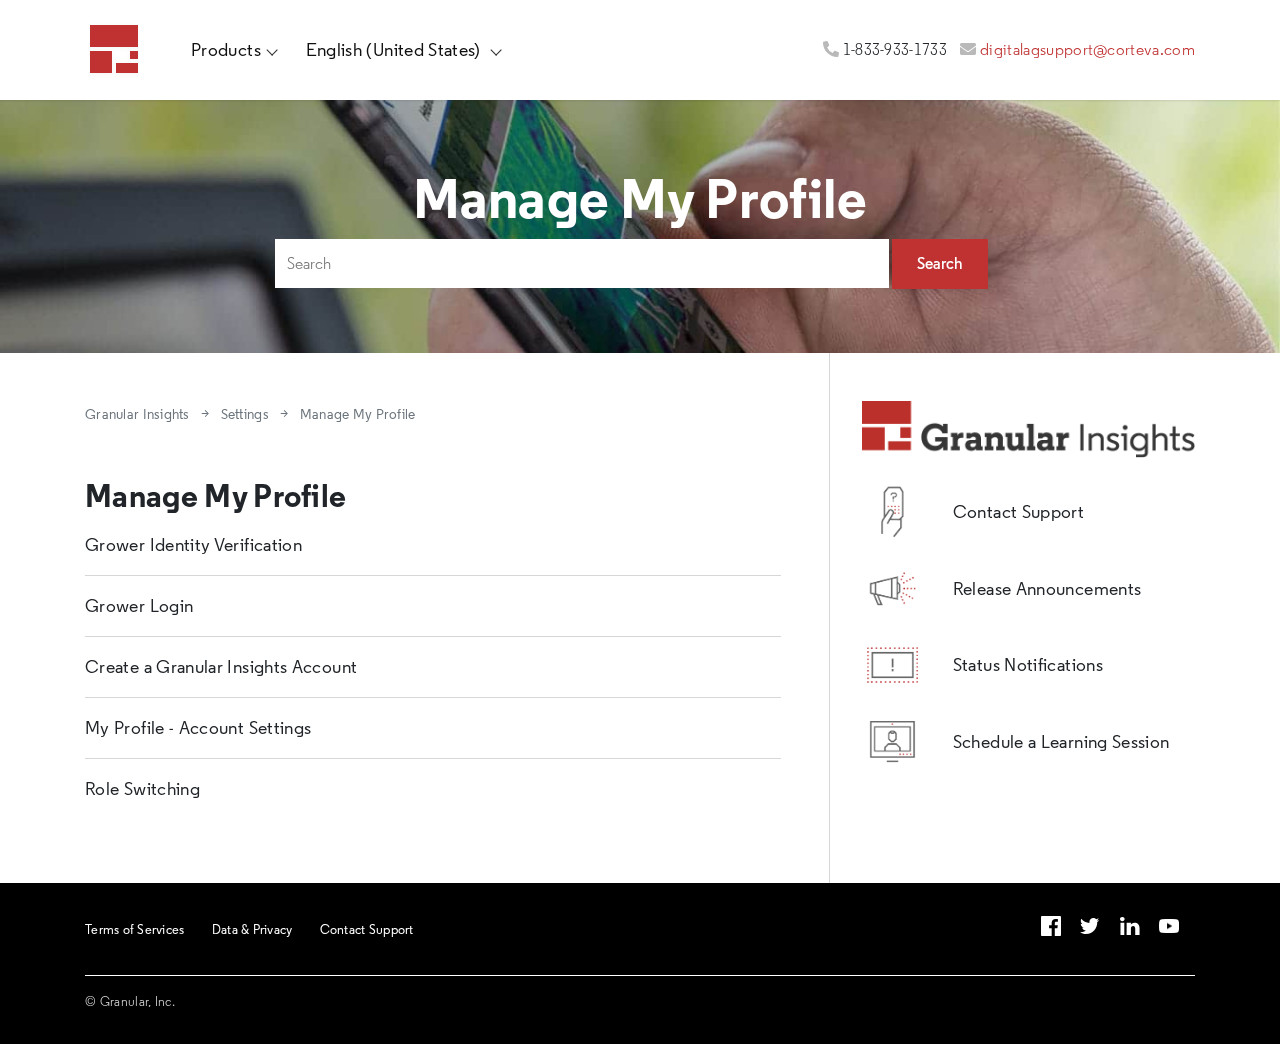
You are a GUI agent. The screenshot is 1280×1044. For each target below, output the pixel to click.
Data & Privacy (252, 929)
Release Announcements (1047, 589)
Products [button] (226, 50)
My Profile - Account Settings (198, 728)
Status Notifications (1028, 665)
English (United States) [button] (396, 50)
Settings (245, 414)
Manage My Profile (358, 414)
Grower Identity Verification (193, 545)
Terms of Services (134, 929)
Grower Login (139, 606)
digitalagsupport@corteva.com (1087, 49)
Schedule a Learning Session (1061, 742)
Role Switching (142, 789)
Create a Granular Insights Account (221, 667)
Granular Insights (137, 414)
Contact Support (1018, 512)
